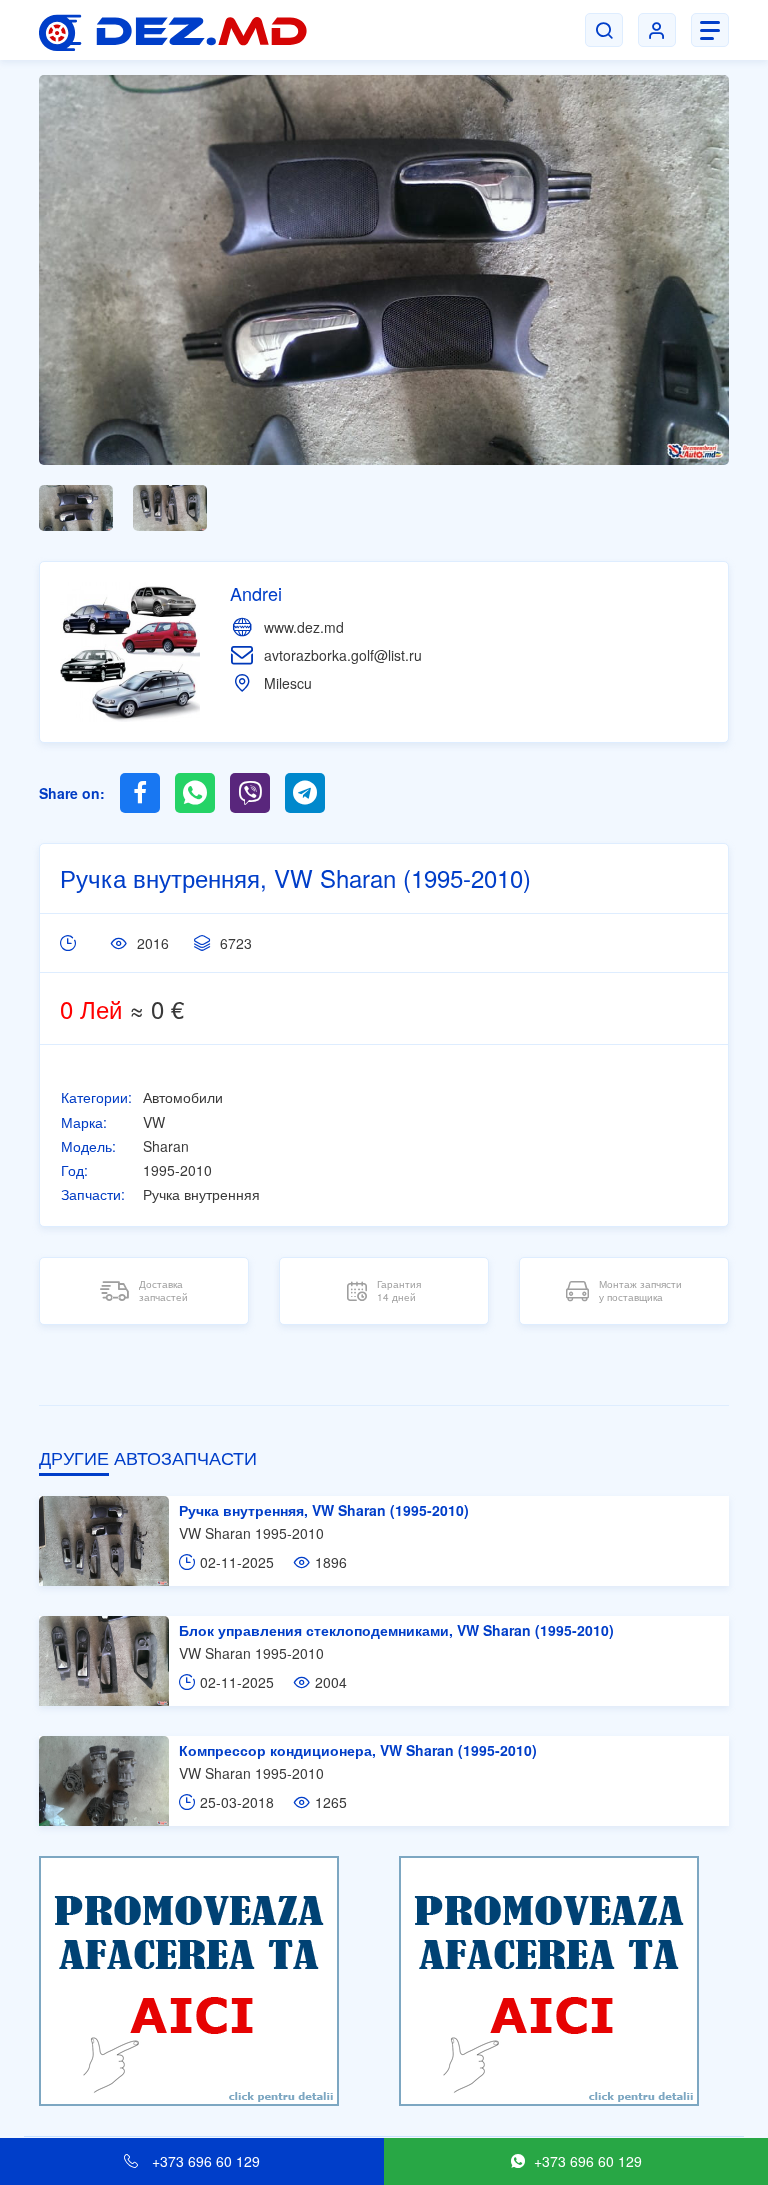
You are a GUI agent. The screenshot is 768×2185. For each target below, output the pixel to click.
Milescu (288, 683)
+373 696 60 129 (204, 2161)
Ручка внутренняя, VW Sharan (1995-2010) (324, 1510)
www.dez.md (304, 627)
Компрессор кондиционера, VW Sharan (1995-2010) (358, 1750)
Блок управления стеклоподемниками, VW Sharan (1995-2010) (396, 1630)
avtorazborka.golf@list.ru (343, 655)
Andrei (256, 593)
